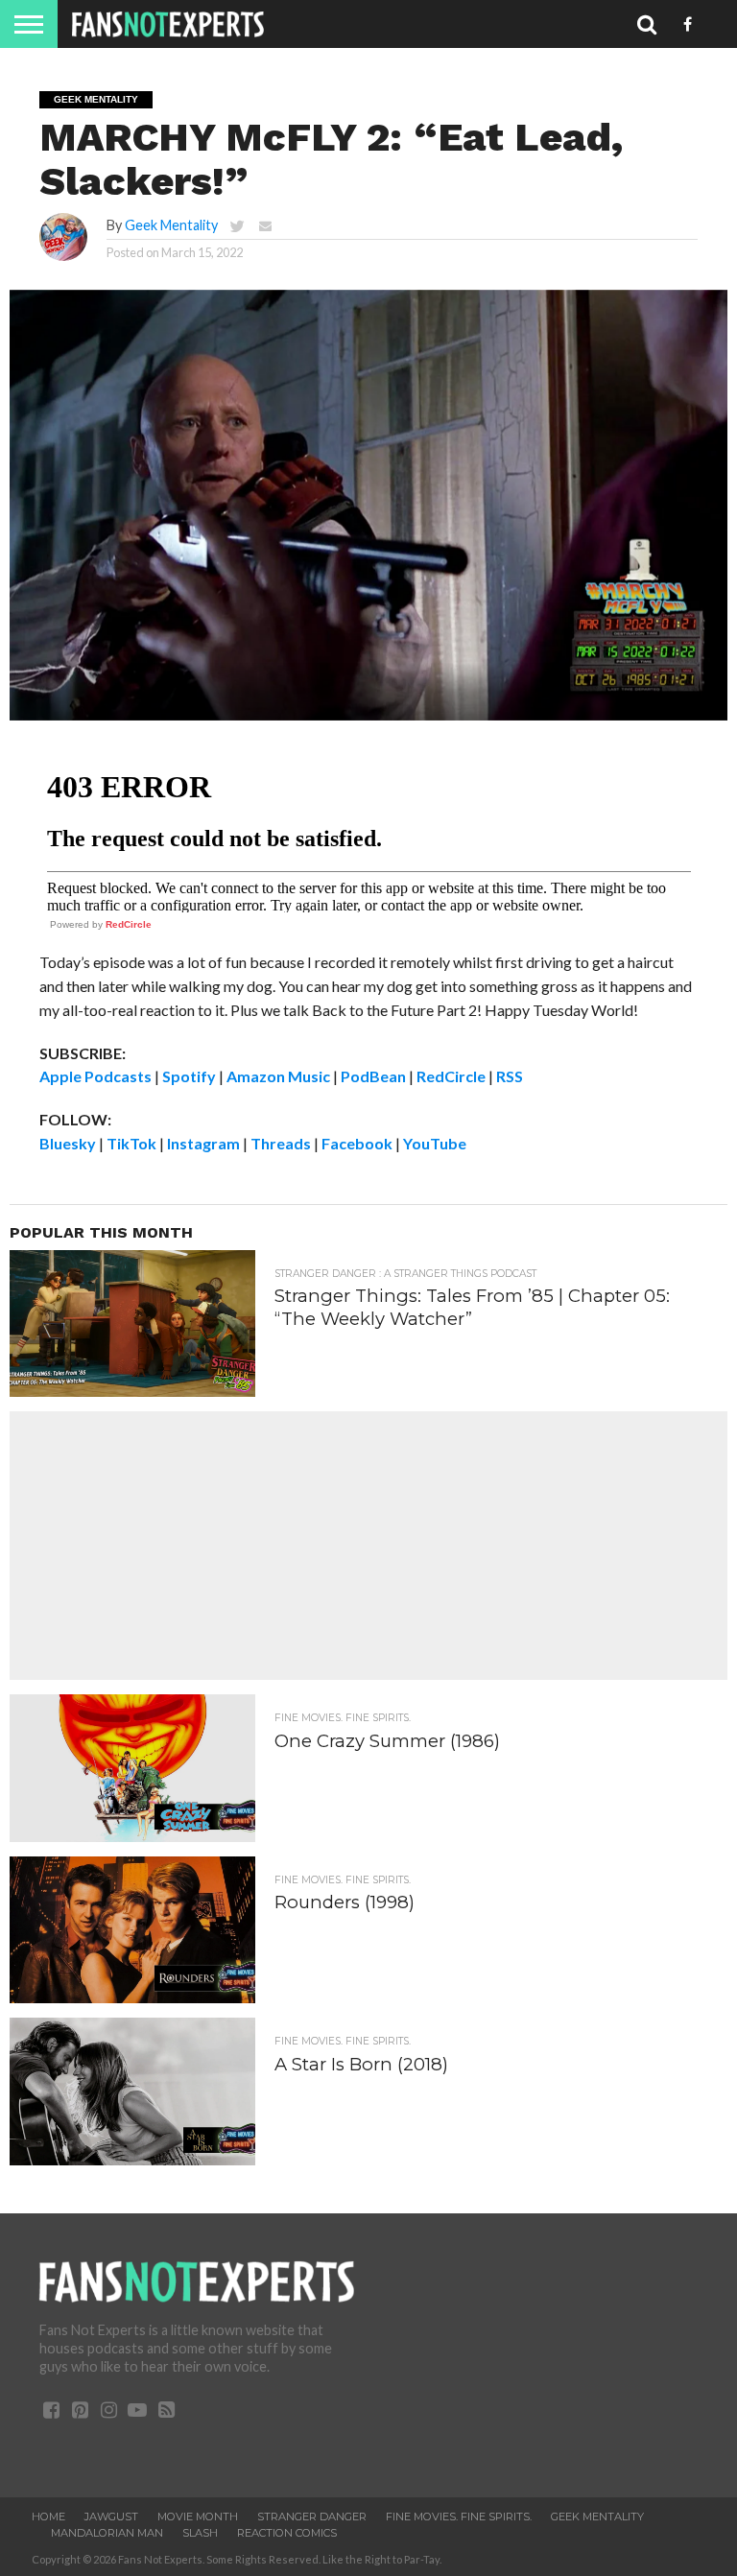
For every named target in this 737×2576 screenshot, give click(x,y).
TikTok (131, 1143)
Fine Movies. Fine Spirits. (459, 2517)
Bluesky (68, 1143)
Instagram (203, 1143)
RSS (510, 1076)
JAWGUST (111, 2517)
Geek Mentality (171, 225)
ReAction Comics (287, 2533)
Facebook (357, 1143)
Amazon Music (278, 1076)
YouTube (435, 1143)
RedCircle (129, 924)
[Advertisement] (368, 1546)
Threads (281, 1143)
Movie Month (198, 2517)
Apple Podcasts (95, 1076)
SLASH (200, 2533)
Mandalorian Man (107, 2533)
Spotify (189, 1076)
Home (48, 2517)
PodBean (373, 1076)
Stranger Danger (312, 2517)
